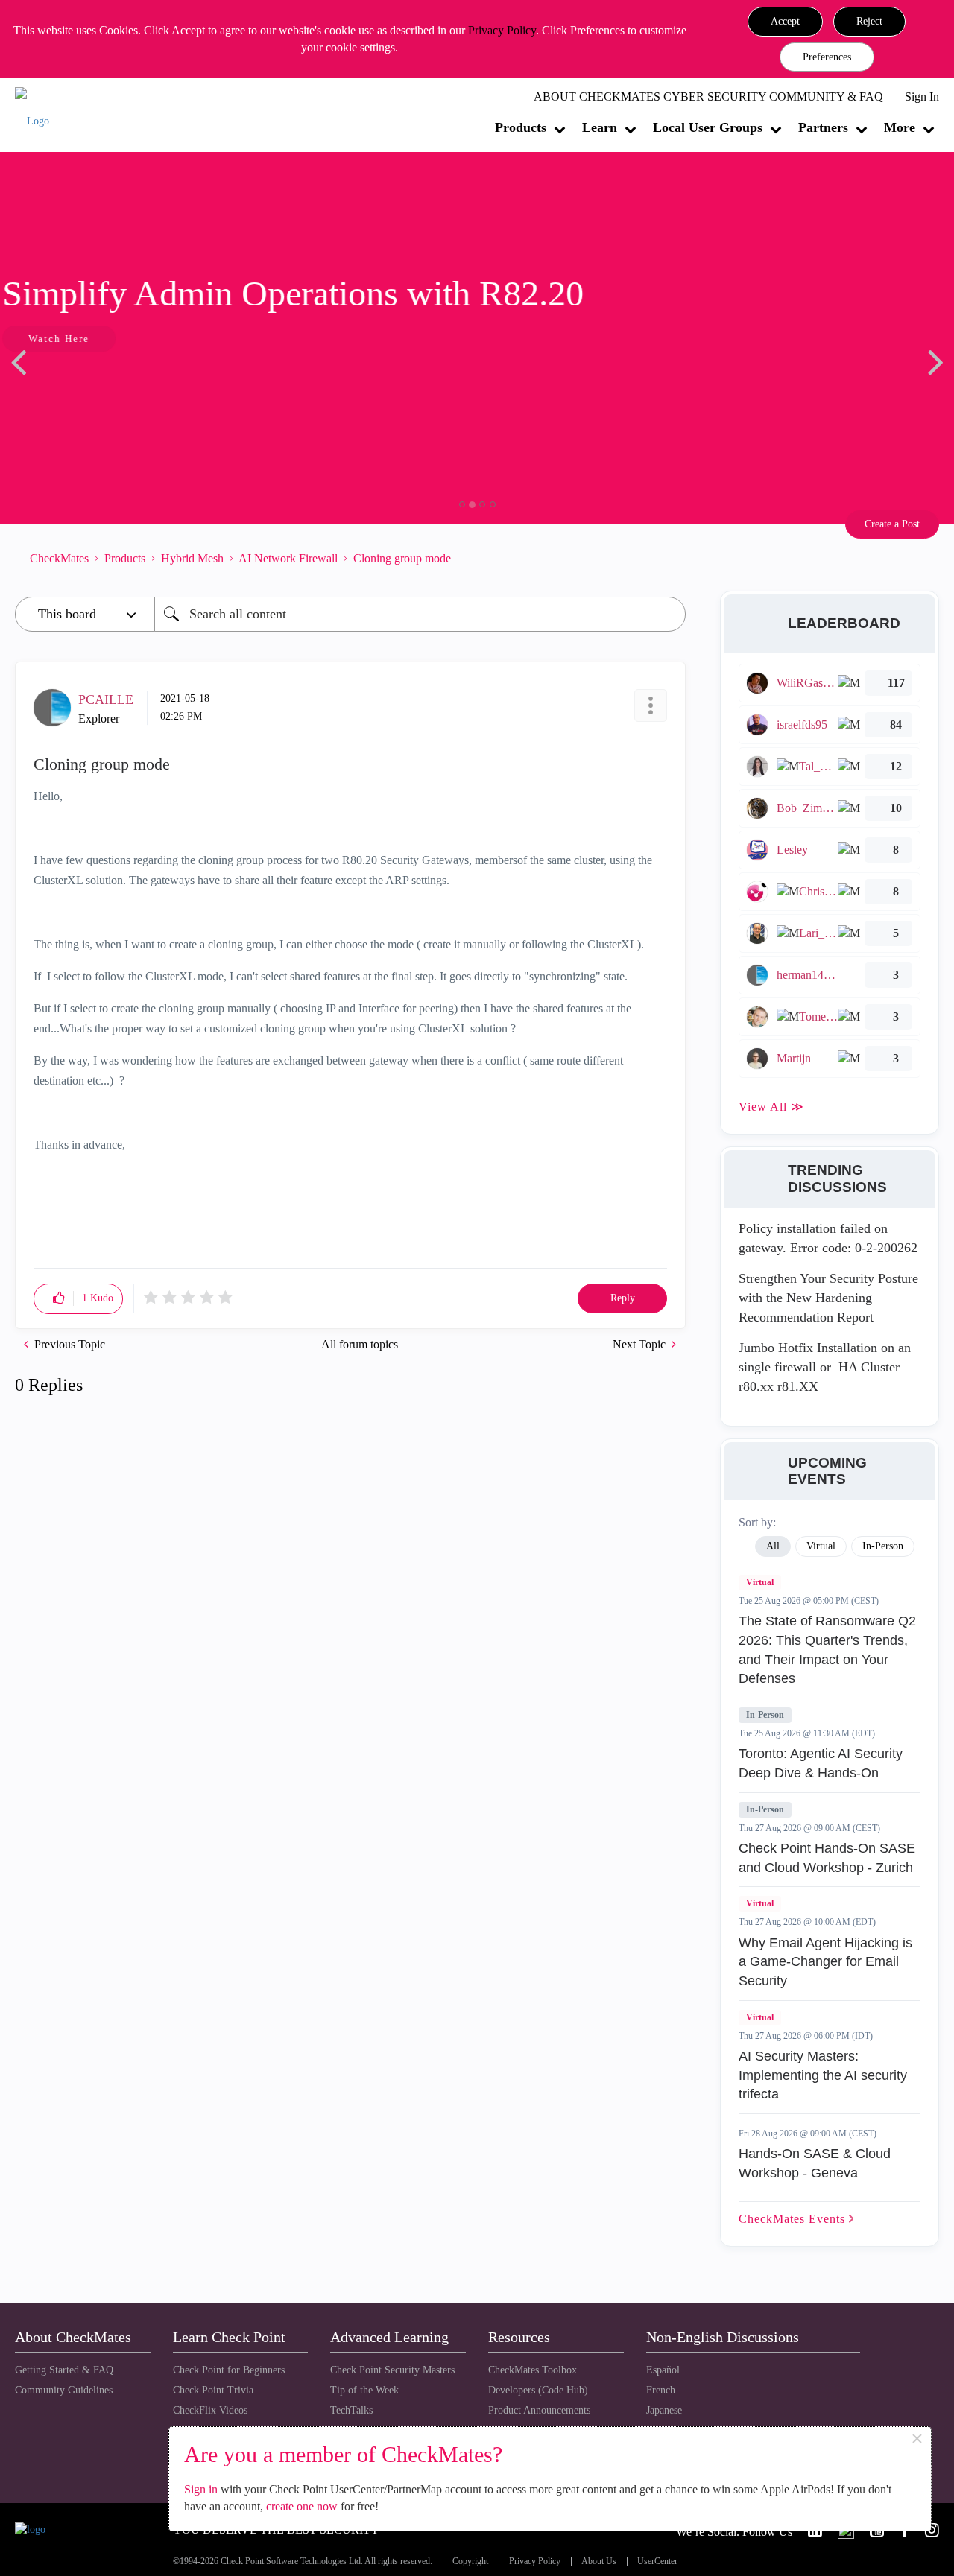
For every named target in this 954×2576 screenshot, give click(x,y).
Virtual (760, 1582)
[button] (785, 22)
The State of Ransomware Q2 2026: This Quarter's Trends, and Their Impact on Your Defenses (827, 1650)
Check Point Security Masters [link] (392, 2370)
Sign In (922, 96)
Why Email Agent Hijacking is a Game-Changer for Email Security (825, 1962)
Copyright (470, 2561)
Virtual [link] (821, 1546)
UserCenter (657, 2561)
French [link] (661, 2390)
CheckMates (59, 558)
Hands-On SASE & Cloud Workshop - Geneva (815, 2163)
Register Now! (120, 384)
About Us (599, 2561)
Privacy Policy (502, 30)
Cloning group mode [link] (402, 558)
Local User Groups (708, 127)
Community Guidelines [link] (64, 2390)
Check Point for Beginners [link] (229, 2370)
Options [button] (667, 559)
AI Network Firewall (288, 558)
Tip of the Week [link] (364, 2390)
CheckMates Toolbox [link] (533, 2370)
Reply (623, 1298)
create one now (302, 2506)
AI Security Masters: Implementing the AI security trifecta (823, 2075)
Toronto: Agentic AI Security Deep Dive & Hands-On (821, 1763)
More (900, 127)
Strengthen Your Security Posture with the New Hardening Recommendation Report (828, 1297)
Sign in (201, 2489)
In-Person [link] (883, 1546)
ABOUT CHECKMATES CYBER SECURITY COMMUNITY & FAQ (708, 96)
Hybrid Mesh (192, 558)
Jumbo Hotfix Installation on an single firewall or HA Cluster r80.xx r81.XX (825, 1367)
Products (521, 127)
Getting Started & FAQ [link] (64, 2370)
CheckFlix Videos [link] (210, 2410)
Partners (823, 127)
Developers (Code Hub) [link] (538, 2390)
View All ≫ (771, 1107)
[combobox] (420, 614)
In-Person (765, 1715)
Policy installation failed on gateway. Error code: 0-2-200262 (828, 1238)
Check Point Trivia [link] (213, 2390)
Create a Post (892, 524)
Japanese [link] (664, 2410)
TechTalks (351, 2410)
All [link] (773, 1546)
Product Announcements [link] (539, 2410)
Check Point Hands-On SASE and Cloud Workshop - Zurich (827, 1858)
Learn (600, 127)
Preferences (827, 57)
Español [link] (663, 2370)
